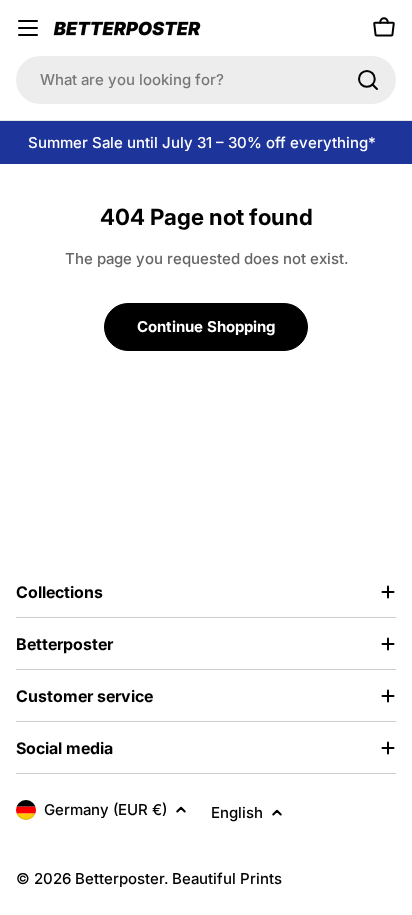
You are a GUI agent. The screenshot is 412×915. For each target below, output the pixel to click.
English (237, 812)
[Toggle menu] (28, 28)
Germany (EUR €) (105, 809)
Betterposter (119, 878)
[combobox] (206, 80)
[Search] (368, 80)
